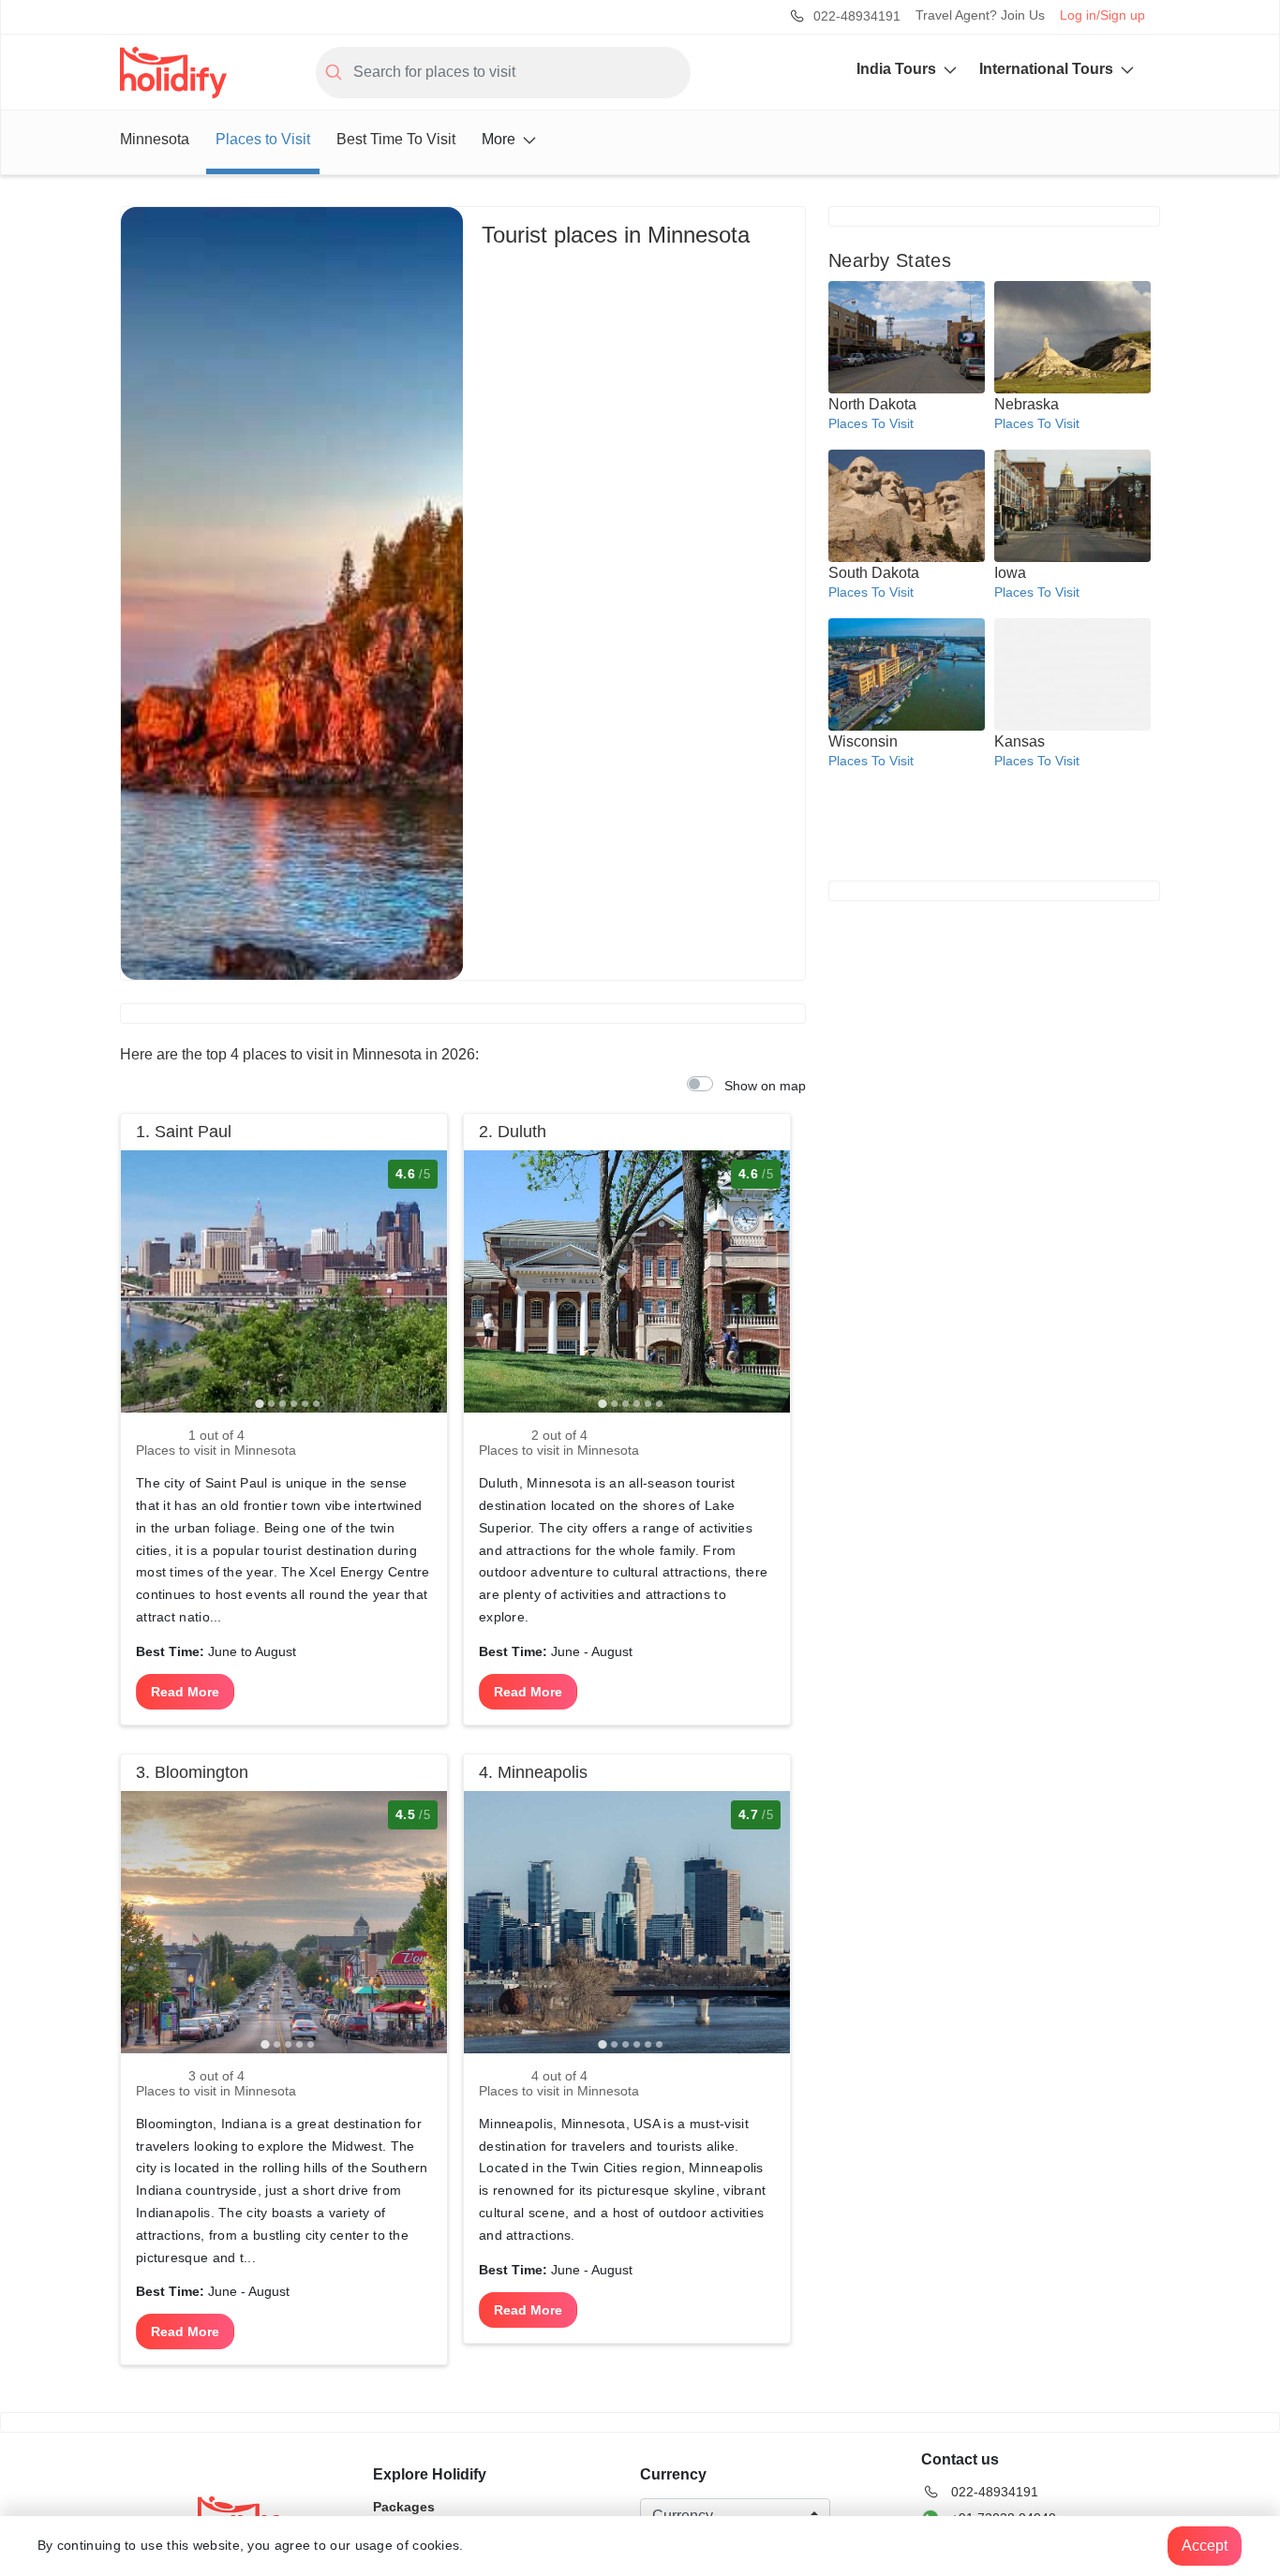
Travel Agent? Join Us (980, 15)
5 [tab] (305, 1403)
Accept (1205, 2546)
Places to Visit (263, 139)
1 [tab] (260, 1403)
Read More (185, 1692)
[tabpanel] (284, 1281)
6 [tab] (316, 1403)
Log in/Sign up (1102, 15)
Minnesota (155, 139)
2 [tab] (271, 1403)
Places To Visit (871, 423)
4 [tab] (293, 1403)
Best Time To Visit (396, 139)
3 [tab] (282, 1403)
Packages (404, 2508)
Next (424, 1255)
